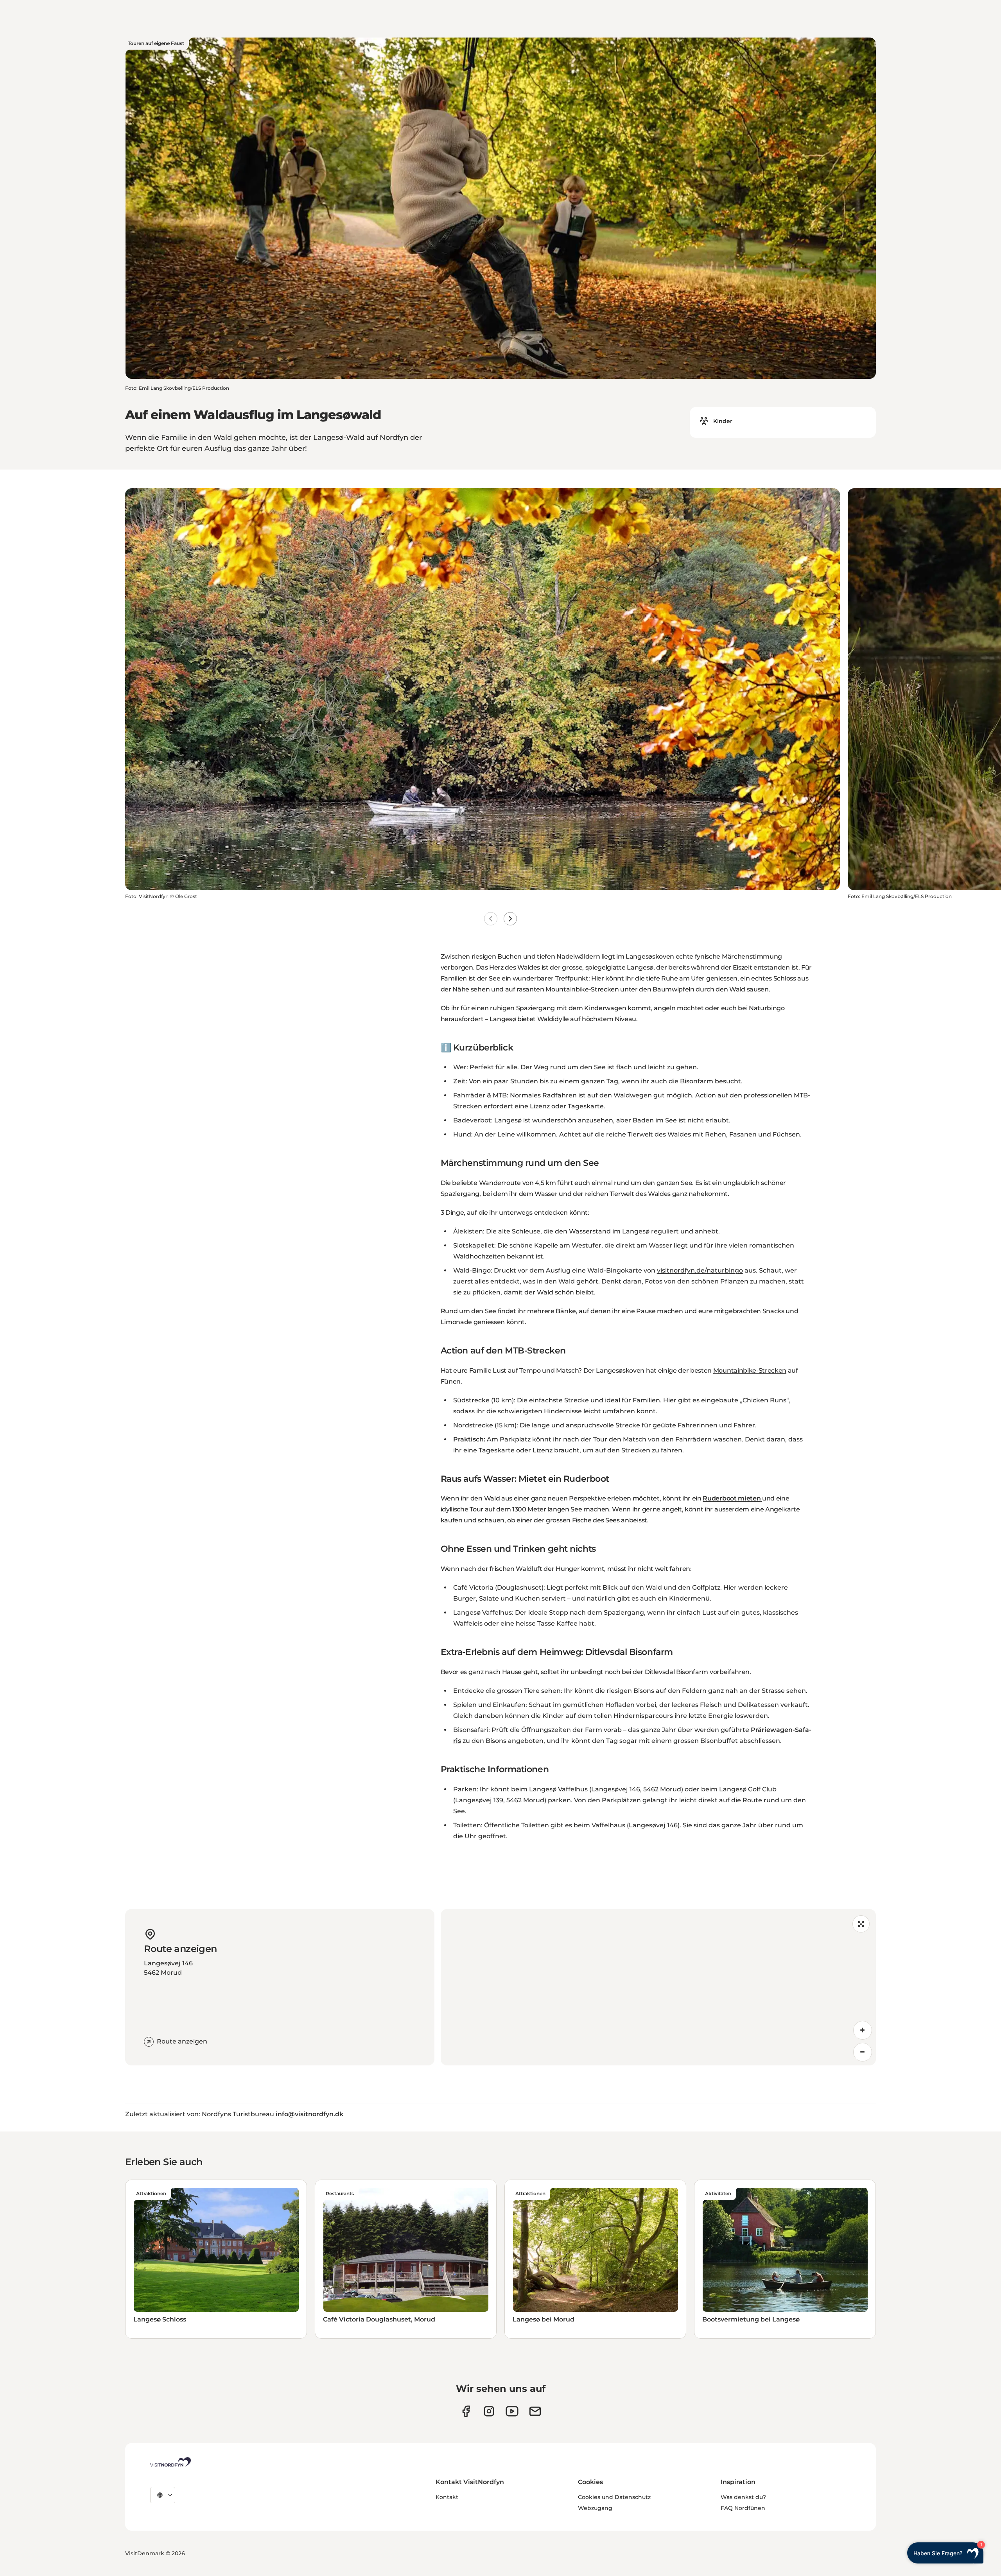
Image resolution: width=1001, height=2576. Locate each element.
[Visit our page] (466, 2411)
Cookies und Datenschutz (614, 2497)
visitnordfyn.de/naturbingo (700, 1270)
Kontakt (447, 2497)
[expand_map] (861, 1924)
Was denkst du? (743, 2497)
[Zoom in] (863, 2030)
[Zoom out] (863, 2052)
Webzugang (595, 2508)
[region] (658, 1987)
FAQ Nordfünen (743, 2508)
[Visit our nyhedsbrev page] (535, 2411)
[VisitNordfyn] (170, 2462)
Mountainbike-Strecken (750, 1370)
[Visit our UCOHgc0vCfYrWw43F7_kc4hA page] (512, 2411)
